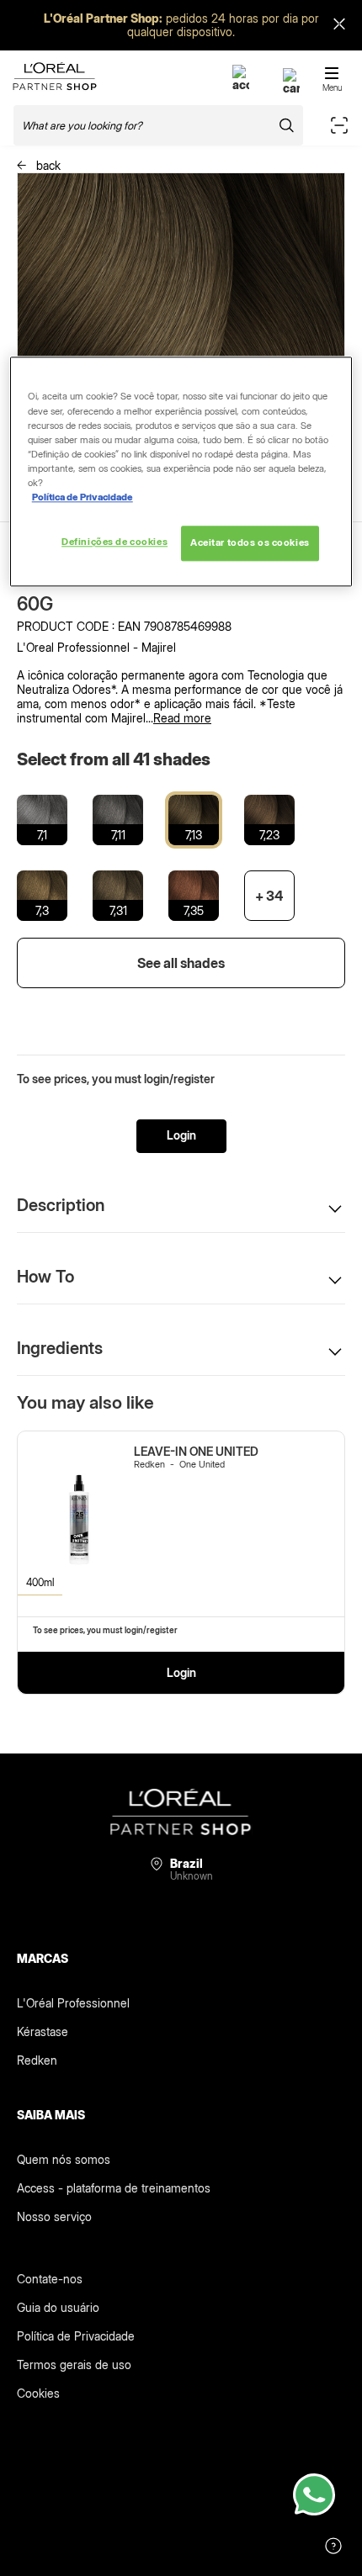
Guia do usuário (58, 2307)
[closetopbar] (339, 26)
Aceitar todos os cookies (250, 542)
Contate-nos (50, 2279)
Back (47, 165)
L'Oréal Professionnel (73, 2003)
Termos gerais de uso (74, 2364)
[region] (181, 472)
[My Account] (241, 85)
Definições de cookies (114, 542)
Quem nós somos (64, 2159)
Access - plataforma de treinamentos (114, 2188)
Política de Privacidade (76, 2336)
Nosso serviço (54, 2216)
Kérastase (43, 2031)
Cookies (38, 2393)
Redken (37, 2060)
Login (181, 1135)
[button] (181, 1205)
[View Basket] (291, 88)
